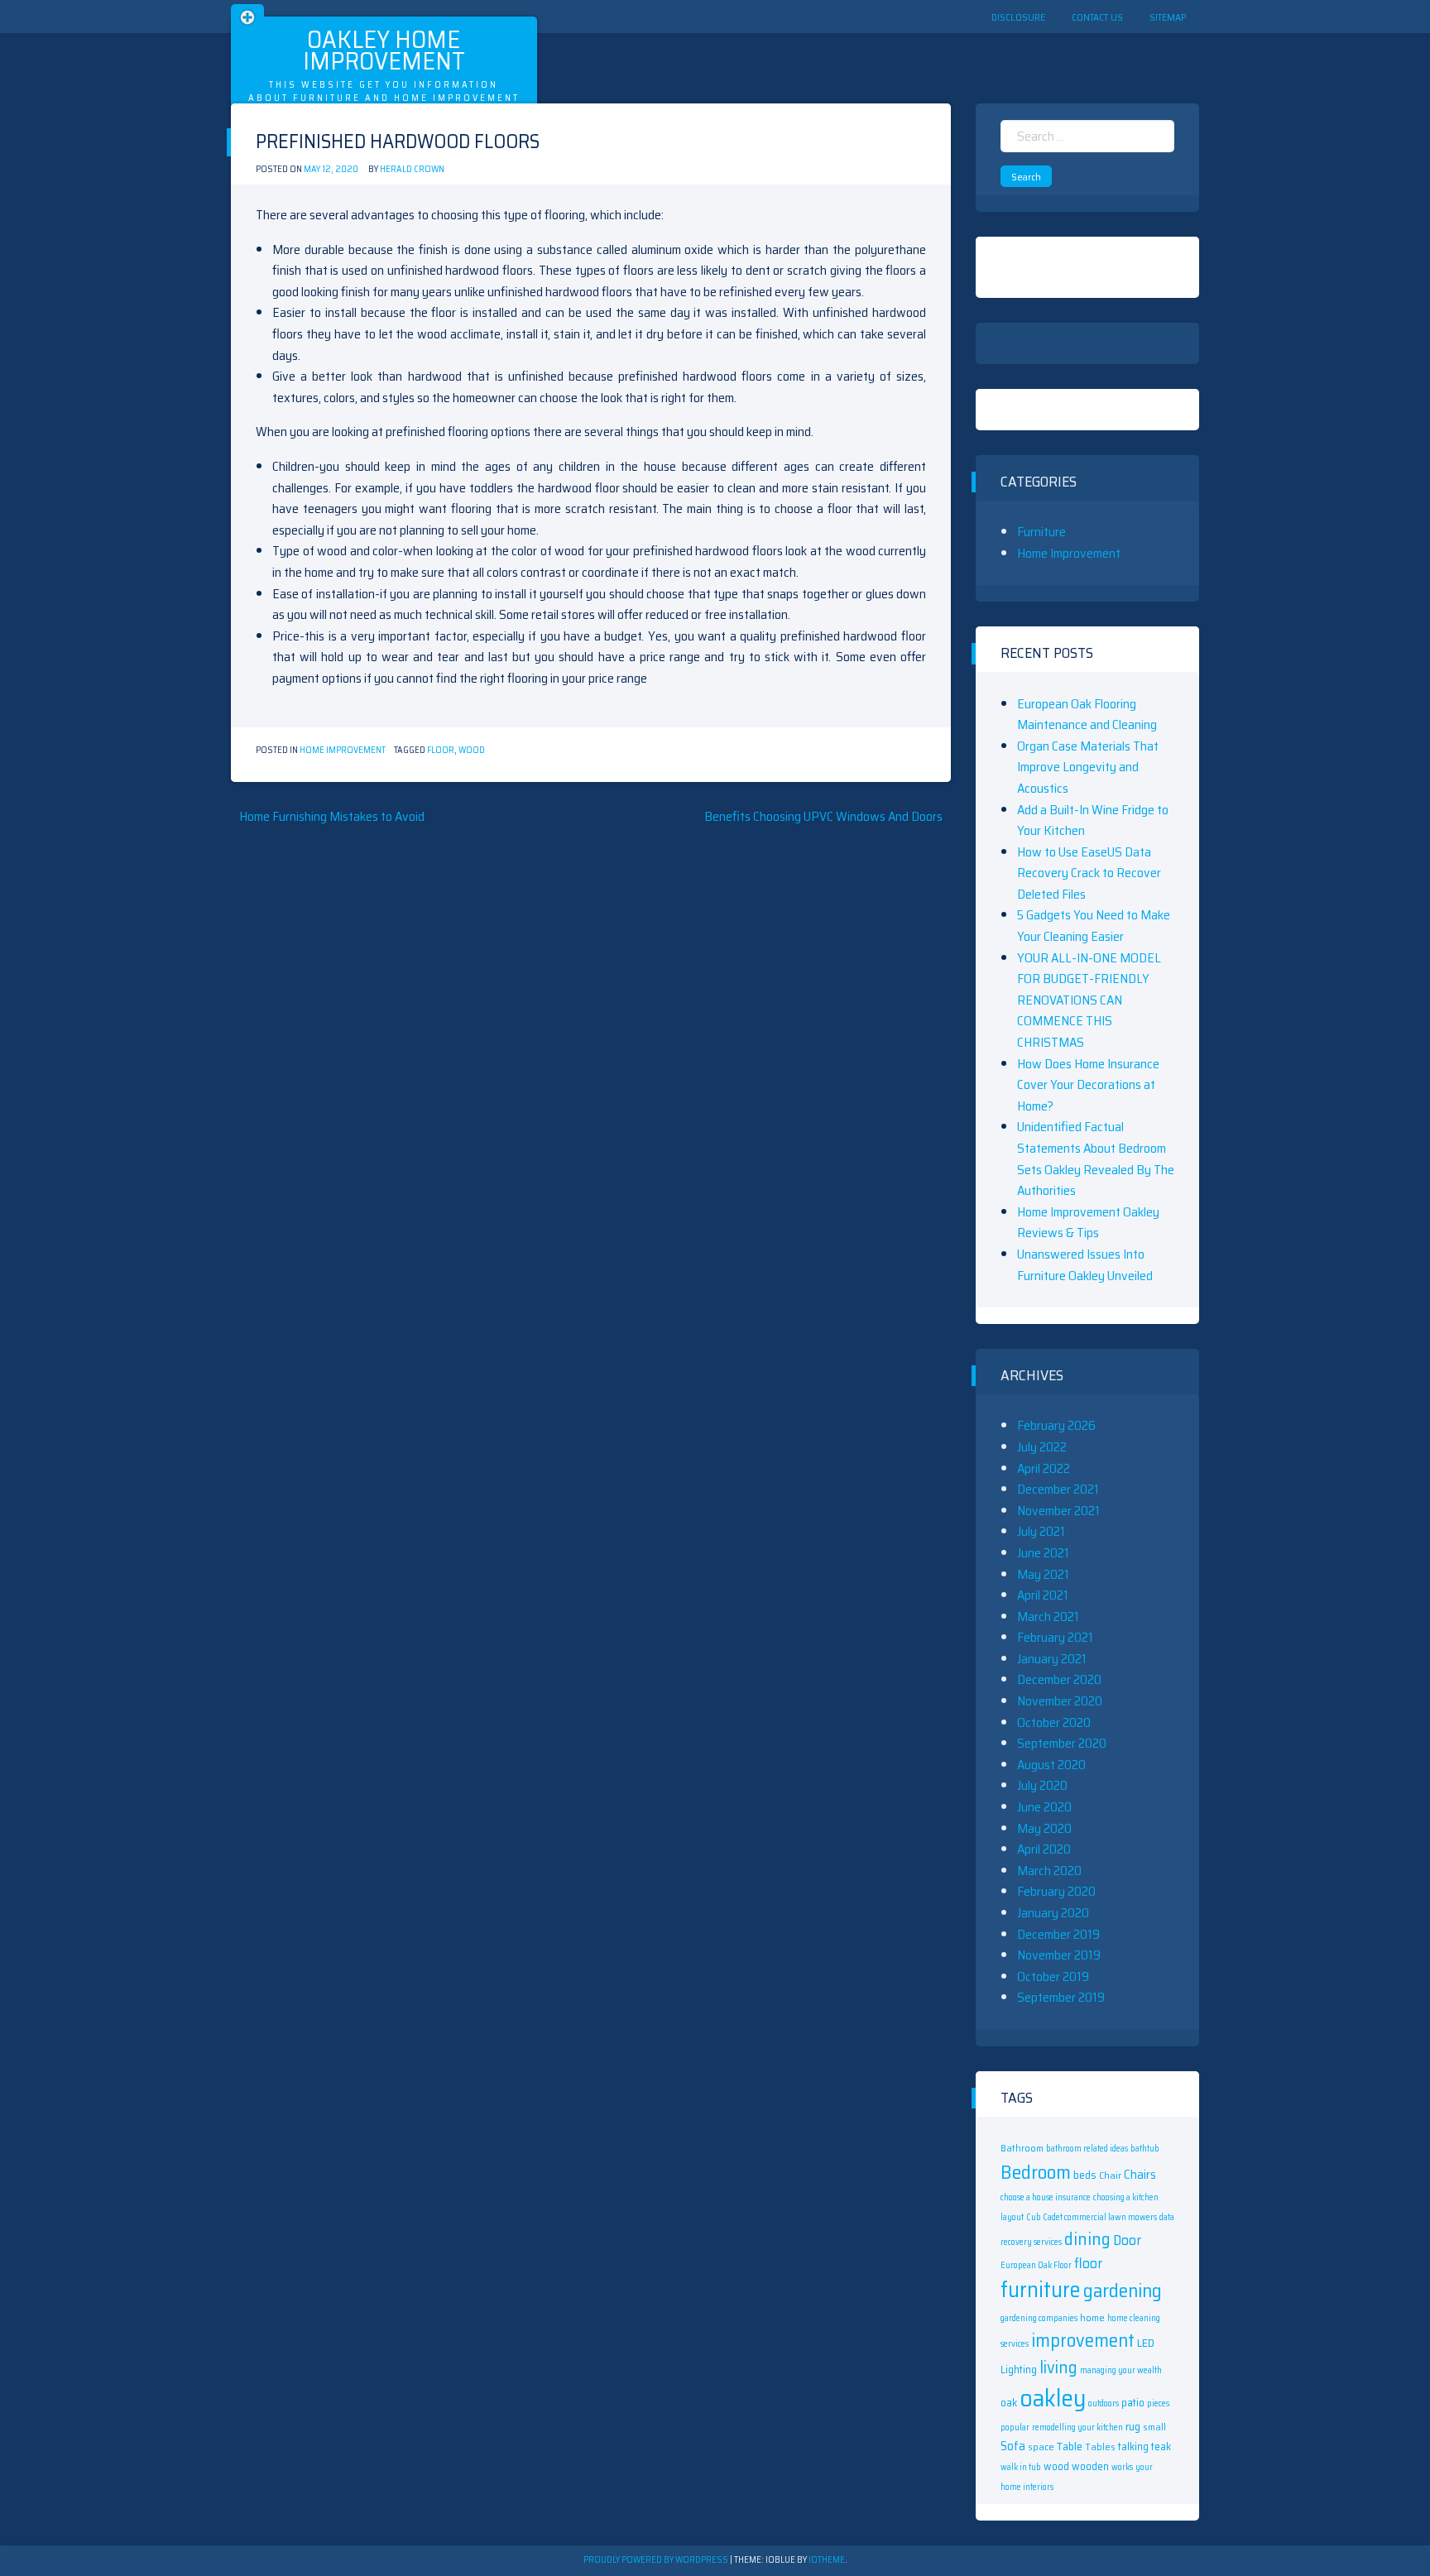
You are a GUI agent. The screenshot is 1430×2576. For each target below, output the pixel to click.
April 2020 (1044, 1849)
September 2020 (1062, 1743)
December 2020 (1059, 1679)
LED (1146, 2343)
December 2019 (1058, 1934)
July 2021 (1041, 1531)
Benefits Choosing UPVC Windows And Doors (823, 816)
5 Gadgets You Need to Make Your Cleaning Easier (1094, 926)
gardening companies (1039, 2318)
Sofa (1013, 2446)
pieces (1158, 2403)
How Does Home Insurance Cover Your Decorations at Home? (1088, 1085)
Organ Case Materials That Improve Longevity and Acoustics (1088, 767)
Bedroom (1036, 2172)
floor (441, 750)
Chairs (1140, 2175)
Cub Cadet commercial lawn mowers (1092, 2217)
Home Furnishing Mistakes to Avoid (332, 816)
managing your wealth (1121, 2370)
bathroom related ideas (1087, 2149)
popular (1015, 2427)
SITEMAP (1168, 17)
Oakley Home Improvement (384, 50)
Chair (1110, 2175)
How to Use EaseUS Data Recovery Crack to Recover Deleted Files (1089, 873)
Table (1070, 2446)
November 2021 (1058, 1511)
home (1092, 2317)
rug (1133, 2426)
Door (1127, 2240)
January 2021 (1052, 1659)
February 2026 (1056, 1425)
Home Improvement (343, 750)
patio (1133, 2403)
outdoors (1104, 2403)
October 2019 (1053, 1976)
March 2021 (1048, 1617)
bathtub (1145, 2149)
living (1058, 2367)
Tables (1100, 2446)
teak (1161, 2446)
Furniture (1041, 532)
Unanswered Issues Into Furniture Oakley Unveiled (1085, 1265)
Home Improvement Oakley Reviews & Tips (1088, 1223)
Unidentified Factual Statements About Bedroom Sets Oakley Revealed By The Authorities (1096, 1158)
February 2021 (1055, 1637)
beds (1085, 2175)
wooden (1090, 2466)
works (1122, 2467)
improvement (1083, 2340)
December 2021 (1058, 1489)
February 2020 (1056, 1891)
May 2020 (1044, 1828)
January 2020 (1053, 1913)
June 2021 (1043, 1553)
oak (1009, 2403)
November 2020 (1060, 1701)
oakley (1053, 2398)
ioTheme (827, 2560)
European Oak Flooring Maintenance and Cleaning (1087, 715)
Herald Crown (412, 169)
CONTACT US (1097, 17)
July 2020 (1042, 1785)
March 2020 (1049, 1871)
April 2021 (1043, 1595)
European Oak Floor (1036, 2265)
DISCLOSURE (1018, 17)
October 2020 (1054, 1722)
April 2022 (1044, 1468)
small (1154, 2427)
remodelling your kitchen (1077, 2427)
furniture (1041, 2290)
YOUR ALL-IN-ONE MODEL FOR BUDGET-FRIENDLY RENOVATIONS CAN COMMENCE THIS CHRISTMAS (1089, 1000)
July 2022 (1042, 1447)
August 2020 (1051, 1765)
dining (1087, 2239)
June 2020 (1044, 1807)
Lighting (1019, 2370)
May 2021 (1043, 1574)
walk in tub (1021, 2467)
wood (472, 750)
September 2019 (1061, 1997)
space (1041, 2446)
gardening (1123, 2291)
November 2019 (1059, 1955)
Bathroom (1022, 2148)
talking (1133, 2446)
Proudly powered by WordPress (657, 2560)
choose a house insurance (1046, 2197)
